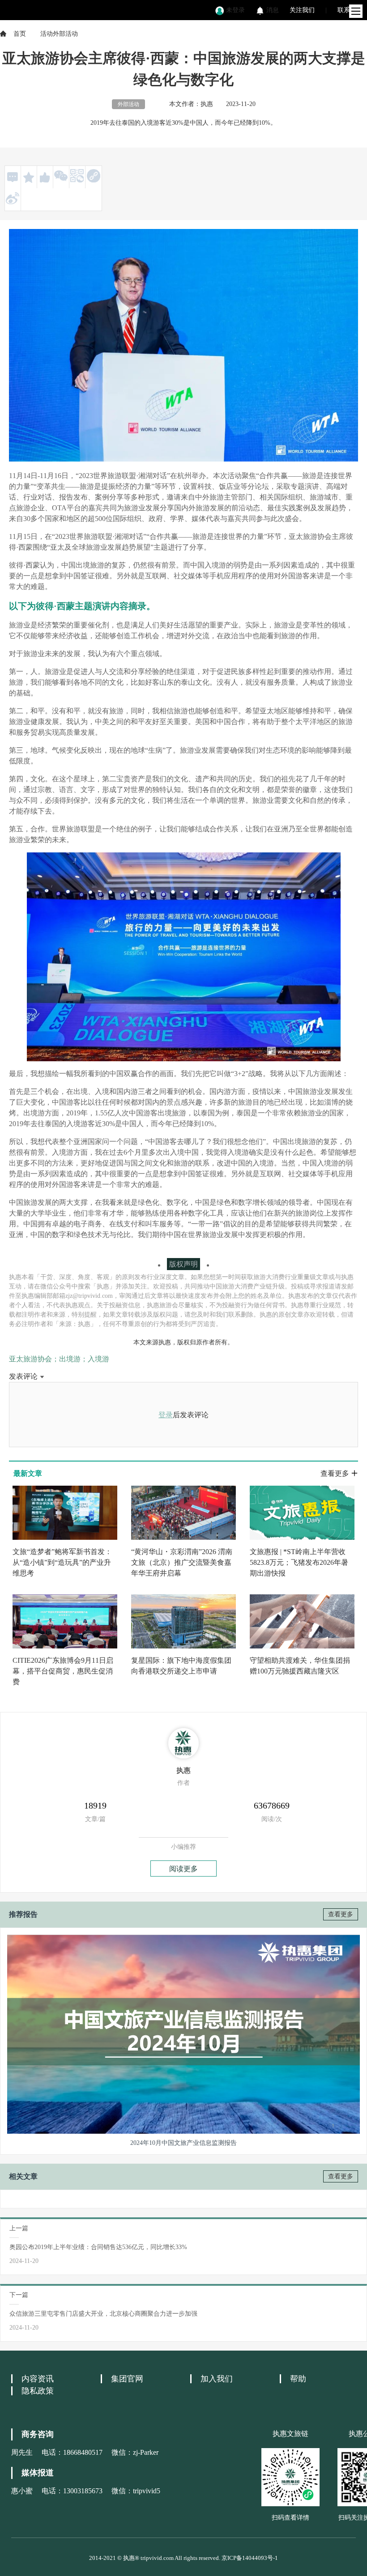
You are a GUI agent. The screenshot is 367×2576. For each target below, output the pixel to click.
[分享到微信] (61, 176)
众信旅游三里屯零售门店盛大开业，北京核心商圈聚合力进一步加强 (103, 2314)
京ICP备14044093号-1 (250, 2558)
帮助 (298, 2379)
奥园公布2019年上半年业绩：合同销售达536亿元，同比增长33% (98, 2247)
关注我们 (302, 10)
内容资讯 (38, 2379)
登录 (166, 1415)
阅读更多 (183, 1869)
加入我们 (217, 2379)
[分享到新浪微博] (13, 198)
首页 (20, 34)
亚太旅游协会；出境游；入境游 (59, 1359)
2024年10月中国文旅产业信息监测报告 (183, 2143)
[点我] (356, 11)
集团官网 (127, 2379)
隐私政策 (38, 2391)
